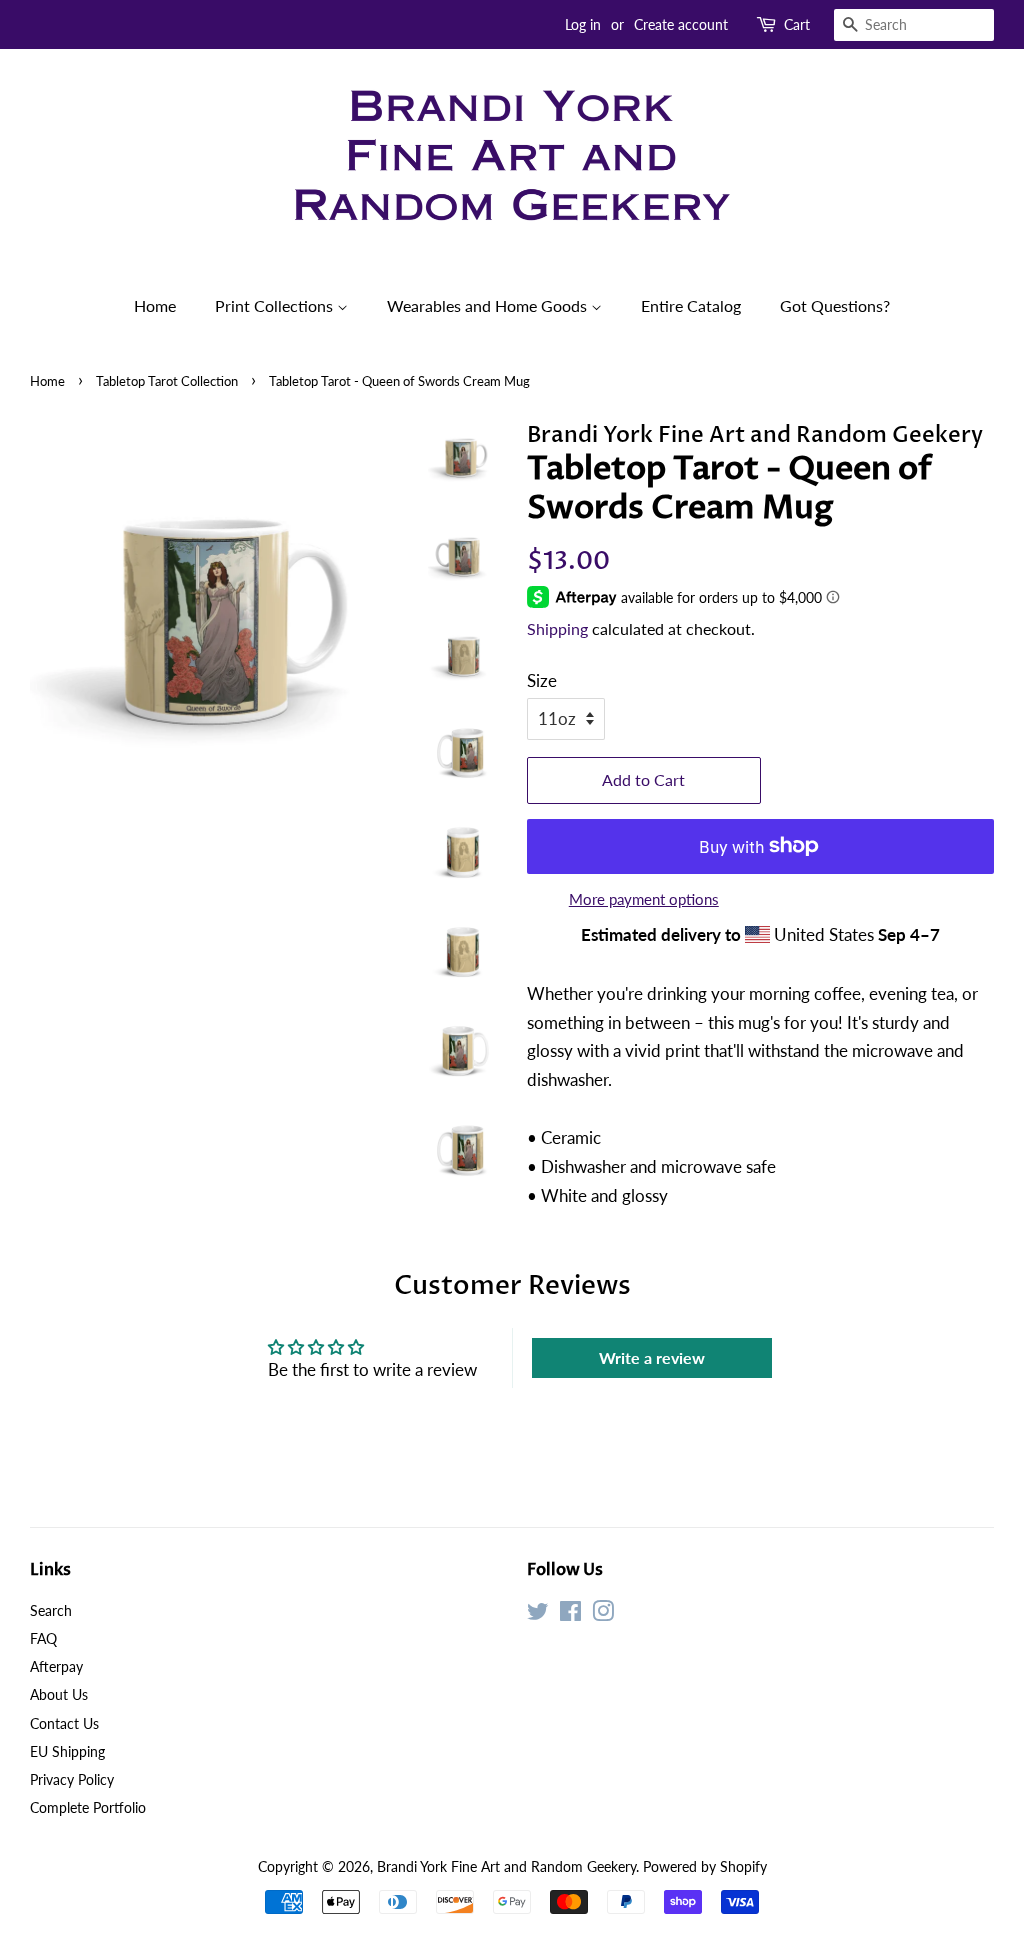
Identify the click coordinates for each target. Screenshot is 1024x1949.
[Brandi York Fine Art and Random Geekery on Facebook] (570, 1614)
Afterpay (56, 1666)
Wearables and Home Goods (489, 305)
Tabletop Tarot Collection (167, 381)
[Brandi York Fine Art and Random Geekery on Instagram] (603, 1614)
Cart (797, 24)
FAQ (43, 1638)
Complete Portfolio (88, 1807)
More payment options (644, 899)
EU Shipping (67, 1751)
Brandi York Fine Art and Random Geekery (506, 1866)
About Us (59, 1694)
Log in (583, 24)
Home (155, 305)
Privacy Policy (72, 1779)
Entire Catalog (691, 305)
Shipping (557, 628)
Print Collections (276, 305)
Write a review (652, 1357)
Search (51, 1610)
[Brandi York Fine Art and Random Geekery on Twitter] (538, 1614)
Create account (681, 24)
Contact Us (64, 1723)
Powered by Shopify (705, 1866)
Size (542, 680)
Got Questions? (835, 305)
